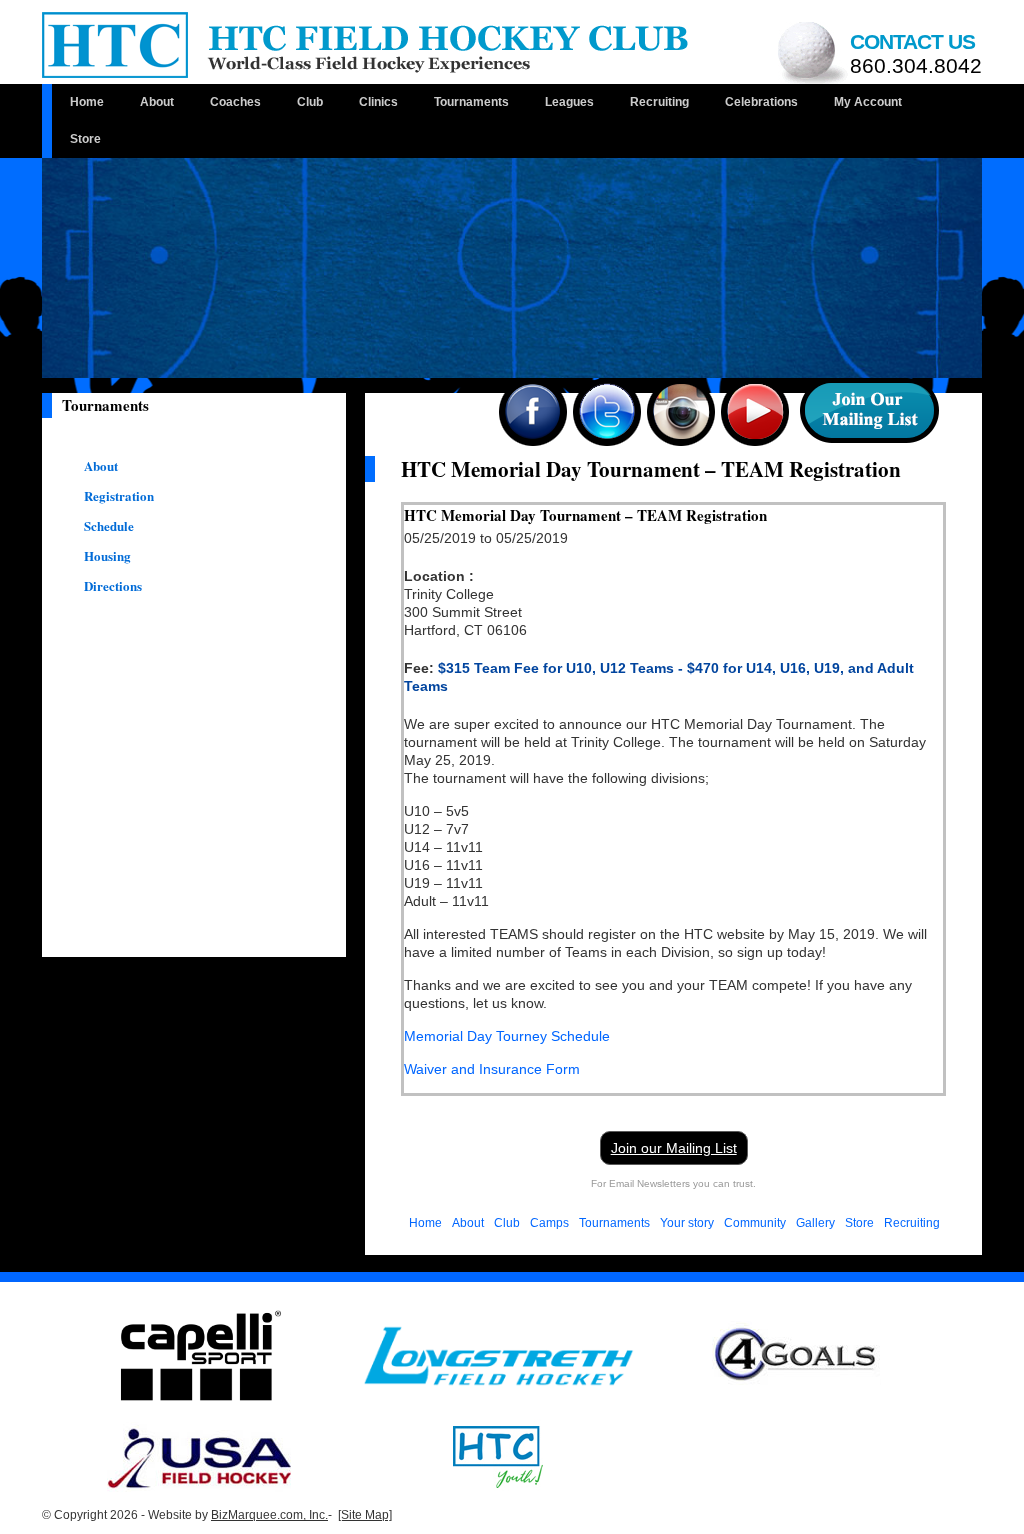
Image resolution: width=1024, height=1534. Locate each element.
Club (310, 102)
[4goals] (796, 1355)
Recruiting (659, 102)
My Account (868, 102)
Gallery (815, 1223)
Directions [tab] (113, 586)
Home (87, 102)
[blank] (499, 1355)
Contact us (916, 53)
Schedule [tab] (109, 526)
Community (755, 1223)
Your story (687, 1223)
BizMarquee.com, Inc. (269, 1515)
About (157, 102)
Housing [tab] (107, 556)
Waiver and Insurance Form (492, 1069)
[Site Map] (365, 1515)
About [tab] (101, 466)
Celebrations (761, 102)
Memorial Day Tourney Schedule (507, 1036)
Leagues (569, 102)
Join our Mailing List (674, 1148)
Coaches (235, 102)
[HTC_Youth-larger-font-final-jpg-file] (498, 1456)
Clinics (378, 102)
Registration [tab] (119, 496)
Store (85, 139)
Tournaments (471, 102)
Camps (549, 1223)
